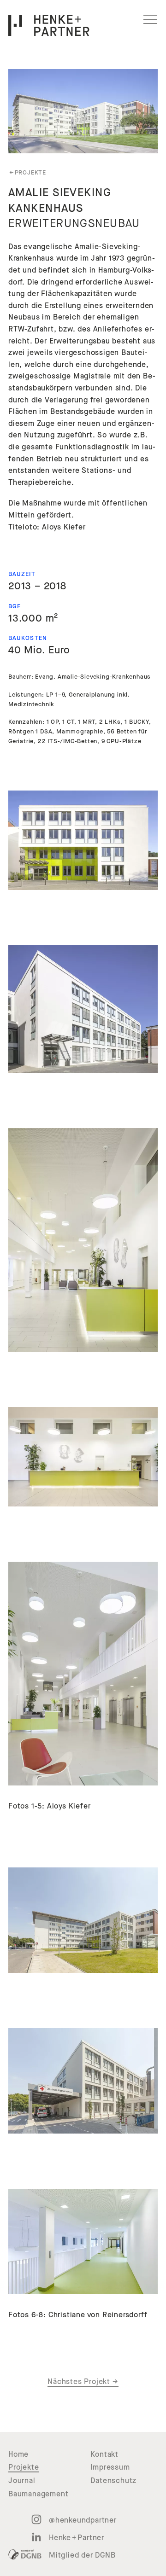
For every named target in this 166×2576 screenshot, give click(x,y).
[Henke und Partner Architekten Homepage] (49, 25)
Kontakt (104, 2454)
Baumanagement (38, 2494)
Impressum (110, 2467)
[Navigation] (150, 19)
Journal (22, 2481)
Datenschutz (113, 2481)
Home (18, 2454)
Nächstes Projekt (83, 2382)
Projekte (28, 173)
